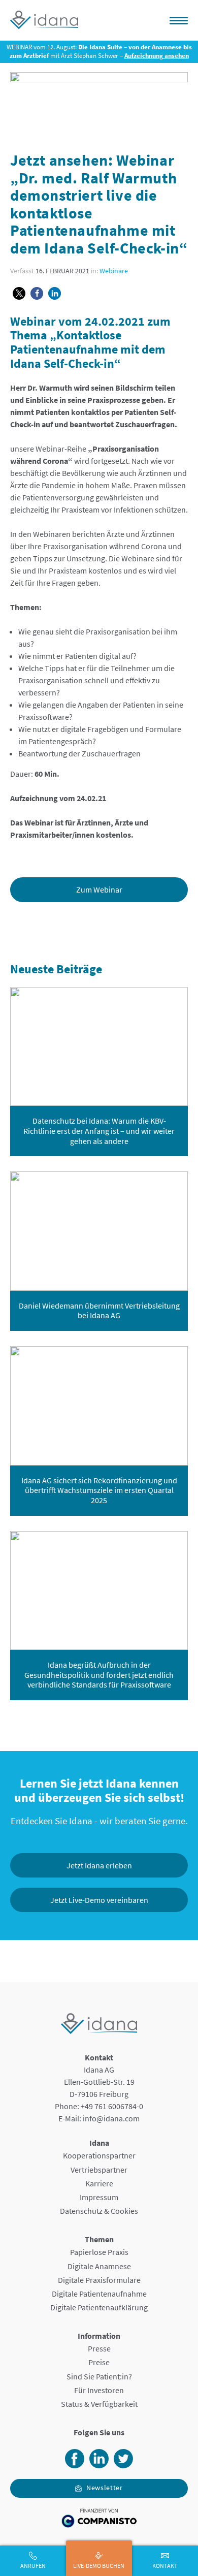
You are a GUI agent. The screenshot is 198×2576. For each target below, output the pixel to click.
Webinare (114, 271)
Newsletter (105, 2488)
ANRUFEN (33, 2566)
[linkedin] (99, 2465)
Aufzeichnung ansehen (157, 56)
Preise (99, 2362)
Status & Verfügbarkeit (99, 2404)
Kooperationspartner (99, 2155)
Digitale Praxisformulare (99, 2280)
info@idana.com (111, 2118)
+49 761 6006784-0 (112, 2106)
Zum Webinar (99, 889)
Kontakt (165, 2566)
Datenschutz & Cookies (99, 2211)
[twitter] (123, 2465)
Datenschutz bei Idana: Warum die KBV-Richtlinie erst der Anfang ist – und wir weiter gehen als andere (99, 1131)
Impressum (99, 2197)
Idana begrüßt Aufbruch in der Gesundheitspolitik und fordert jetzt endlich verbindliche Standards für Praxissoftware (99, 1675)
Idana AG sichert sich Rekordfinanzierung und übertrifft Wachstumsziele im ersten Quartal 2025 (99, 1490)
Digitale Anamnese (99, 2266)
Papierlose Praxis (99, 2252)
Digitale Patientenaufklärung (99, 2307)
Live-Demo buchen (99, 2566)
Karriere (99, 2183)
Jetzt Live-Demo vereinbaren (99, 1900)
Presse (99, 2348)
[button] (19, 293)
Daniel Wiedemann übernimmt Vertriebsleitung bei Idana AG (99, 1311)
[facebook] (75, 2465)
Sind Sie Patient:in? (99, 2376)
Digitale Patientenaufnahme (99, 2294)
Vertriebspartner (99, 2170)
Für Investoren (99, 2390)
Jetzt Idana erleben (99, 1865)
